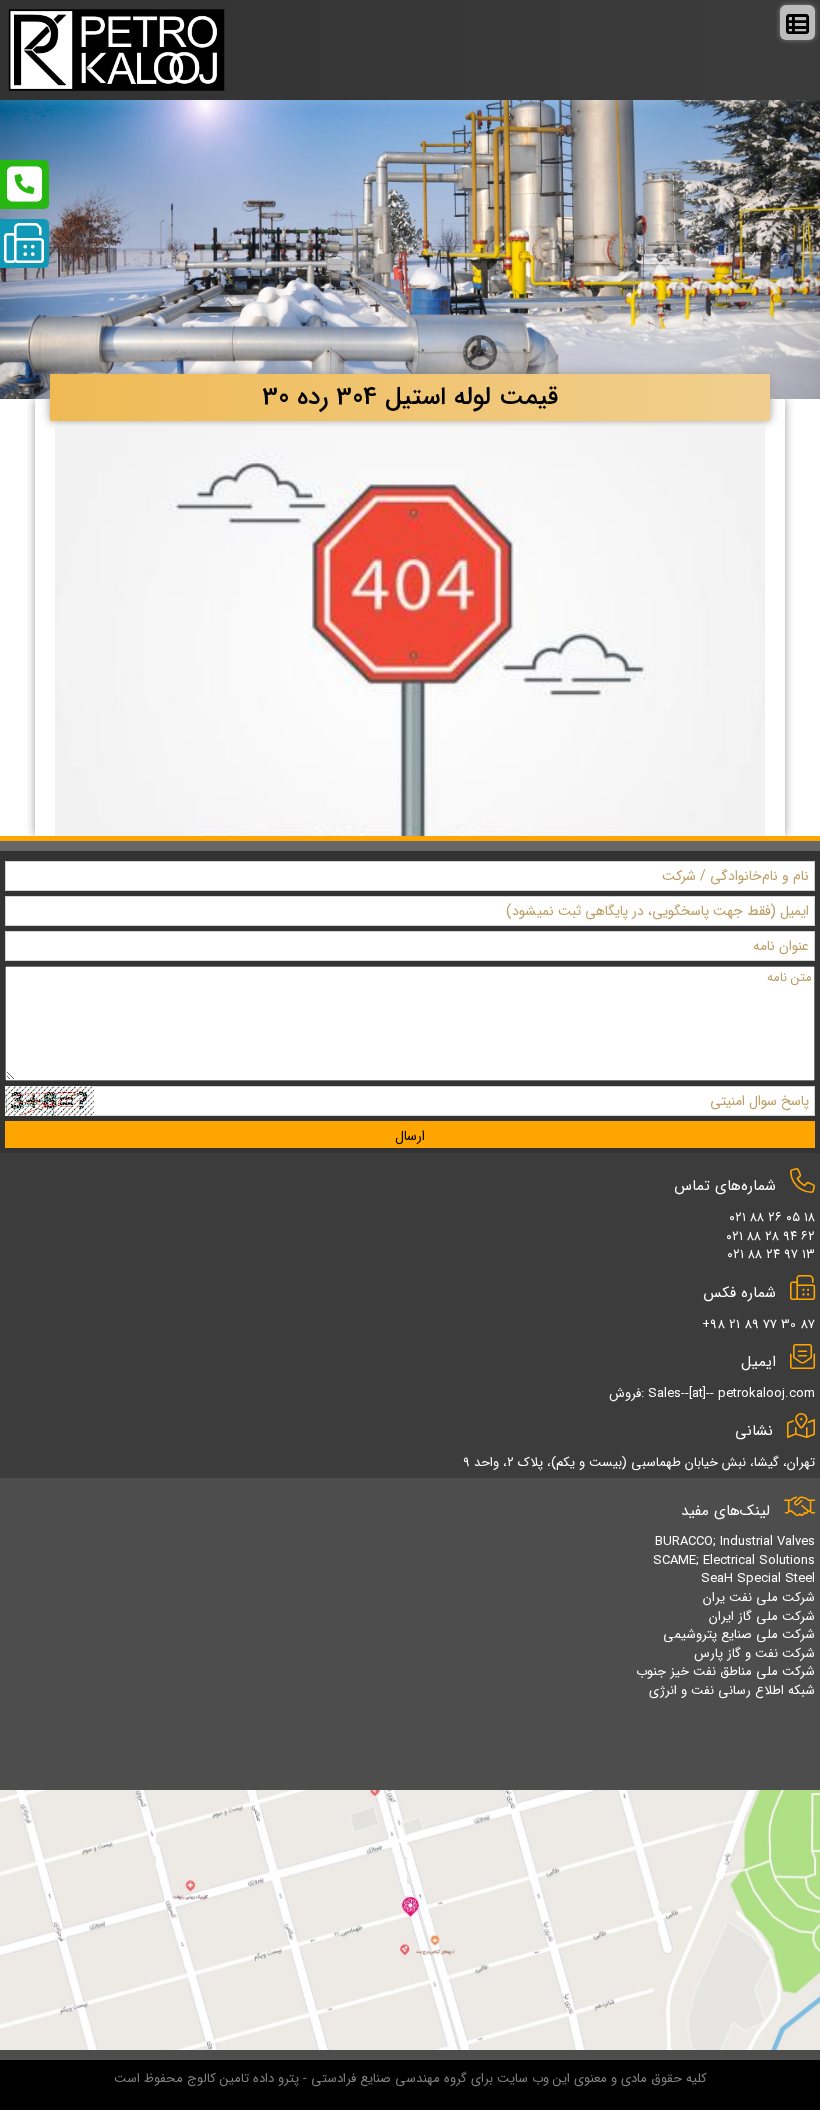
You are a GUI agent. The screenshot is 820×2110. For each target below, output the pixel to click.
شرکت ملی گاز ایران (762, 1616)
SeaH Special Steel (758, 1578)
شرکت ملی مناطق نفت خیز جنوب (725, 1671)
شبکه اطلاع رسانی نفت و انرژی (732, 1690)
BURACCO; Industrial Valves (735, 1541)
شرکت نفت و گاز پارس (754, 1653)
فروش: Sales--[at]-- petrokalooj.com (712, 1393)
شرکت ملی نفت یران (759, 1597)
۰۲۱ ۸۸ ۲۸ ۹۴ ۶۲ (770, 1236)
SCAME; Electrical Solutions (734, 1560)
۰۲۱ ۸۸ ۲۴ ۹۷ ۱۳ (771, 1254)
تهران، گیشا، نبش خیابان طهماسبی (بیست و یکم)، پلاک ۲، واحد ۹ (639, 1462)
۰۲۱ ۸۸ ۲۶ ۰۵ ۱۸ (772, 1217)
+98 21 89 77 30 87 (758, 1324)
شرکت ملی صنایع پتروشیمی (739, 1634)
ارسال (410, 1136)
